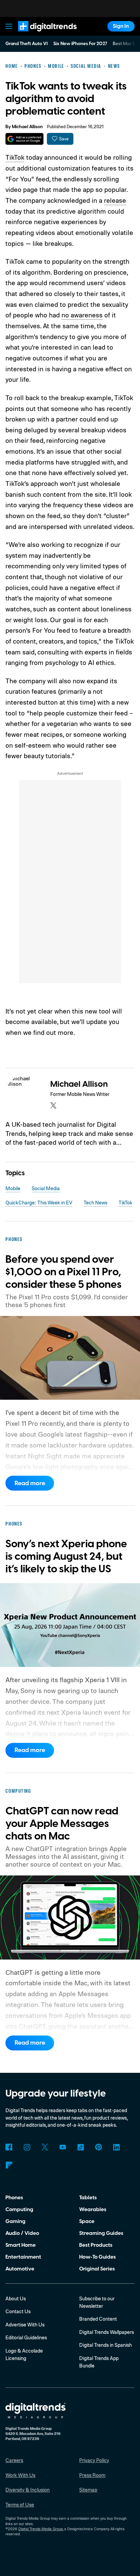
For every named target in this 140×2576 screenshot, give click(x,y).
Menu (9, 26)
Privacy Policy (94, 2460)
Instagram (27, 2147)
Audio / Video (22, 2233)
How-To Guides (98, 2257)
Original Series (97, 2269)
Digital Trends (39, 35)
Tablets (88, 2198)
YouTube (63, 2147)
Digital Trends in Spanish (106, 2345)
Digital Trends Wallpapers (107, 2332)
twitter (53, 1105)
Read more (30, 1483)
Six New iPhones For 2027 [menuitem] (80, 44)
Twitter (45, 2147)
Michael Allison (27, 127)
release (115, 200)
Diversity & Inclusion (28, 2490)
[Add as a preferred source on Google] (24, 139)
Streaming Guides (101, 2233)
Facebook (9, 2147)
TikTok (15, 157)
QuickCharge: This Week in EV (39, 1203)
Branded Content (98, 2319)
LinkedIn (117, 2147)
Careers (14, 2460)
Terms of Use (20, 2505)
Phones (14, 2198)
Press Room (92, 2475)
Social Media (46, 1188)
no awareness (82, 315)
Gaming (15, 2221)
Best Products (96, 2245)
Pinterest (99, 2147)
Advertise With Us (25, 2325)
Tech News (95, 1203)
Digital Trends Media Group (41, 2529)
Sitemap (88, 2490)
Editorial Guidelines (26, 2337)
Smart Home (21, 2245)
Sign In (121, 26)
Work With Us (20, 2475)
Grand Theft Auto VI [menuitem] (27, 44)
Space (87, 2221)
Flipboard (9, 2165)
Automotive (20, 2269)
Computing (19, 2209)
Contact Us (18, 2311)
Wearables (93, 2209)
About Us (16, 2298)
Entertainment (23, 2257)
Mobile (13, 1188)
